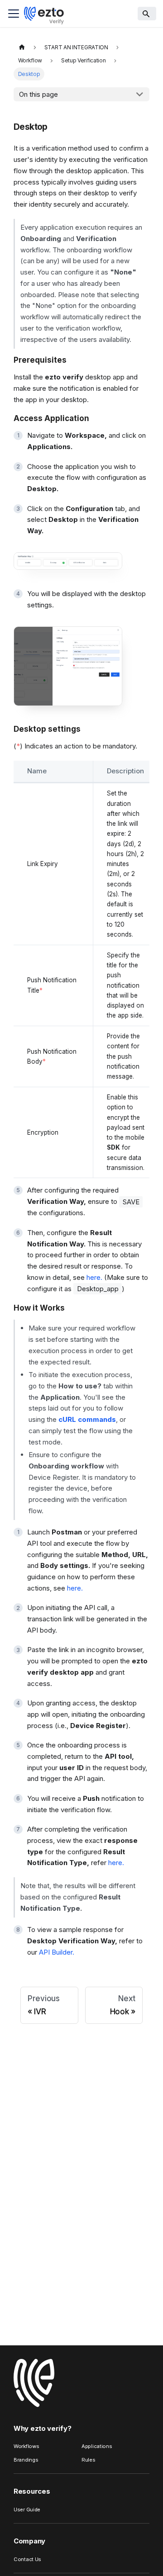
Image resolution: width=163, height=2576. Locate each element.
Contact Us (27, 2559)
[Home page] (22, 47)
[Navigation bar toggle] (14, 14)
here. (94, 1277)
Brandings (26, 2460)
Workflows (26, 2446)
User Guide (27, 2510)
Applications (97, 2446)
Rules (89, 2460)
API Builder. (57, 1952)
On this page (38, 94)
